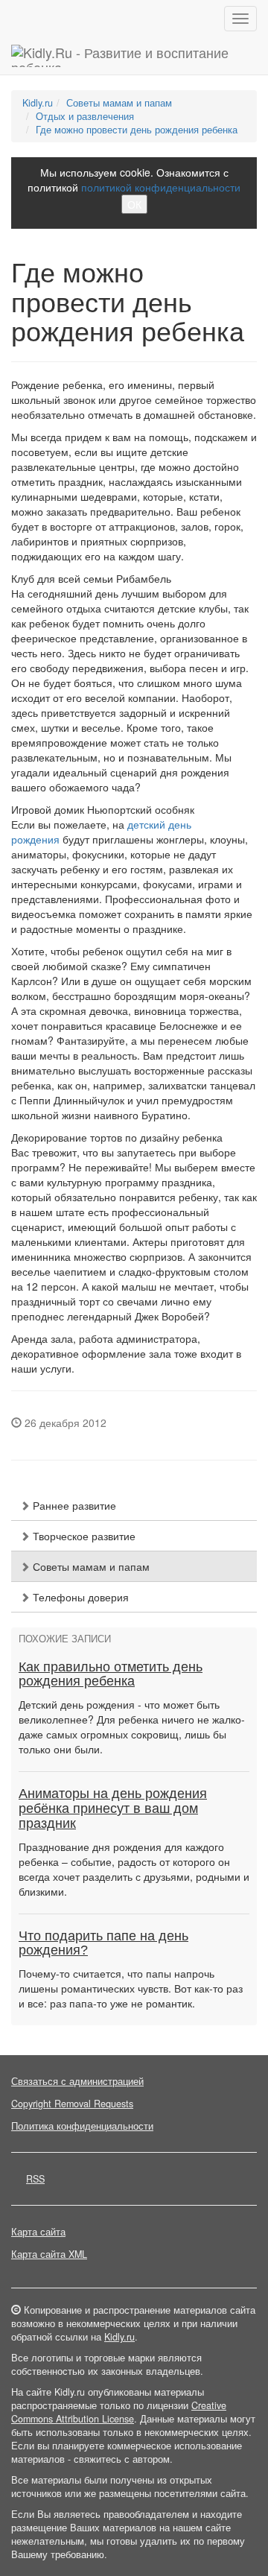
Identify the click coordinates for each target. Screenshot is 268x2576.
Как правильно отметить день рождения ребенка (111, 1674)
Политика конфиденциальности (82, 2126)
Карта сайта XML (49, 2254)
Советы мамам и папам (119, 103)
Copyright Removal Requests (72, 2104)
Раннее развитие (73, 1505)
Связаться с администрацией (77, 2081)
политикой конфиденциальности (161, 187)
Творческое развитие (83, 1536)
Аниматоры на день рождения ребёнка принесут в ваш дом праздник (113, 1808)
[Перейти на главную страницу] (134, 56)
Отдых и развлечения (85, 116)
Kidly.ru (38, 103)
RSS (35, 2179)
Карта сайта (38, 2232)
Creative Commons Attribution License (119, 2412)
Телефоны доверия (79, 1597)
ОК (134, 204)
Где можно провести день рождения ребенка (137, 130)
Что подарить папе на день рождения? (103, 1943)
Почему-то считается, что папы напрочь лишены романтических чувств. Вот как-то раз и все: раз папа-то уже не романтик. (131, 1988)
